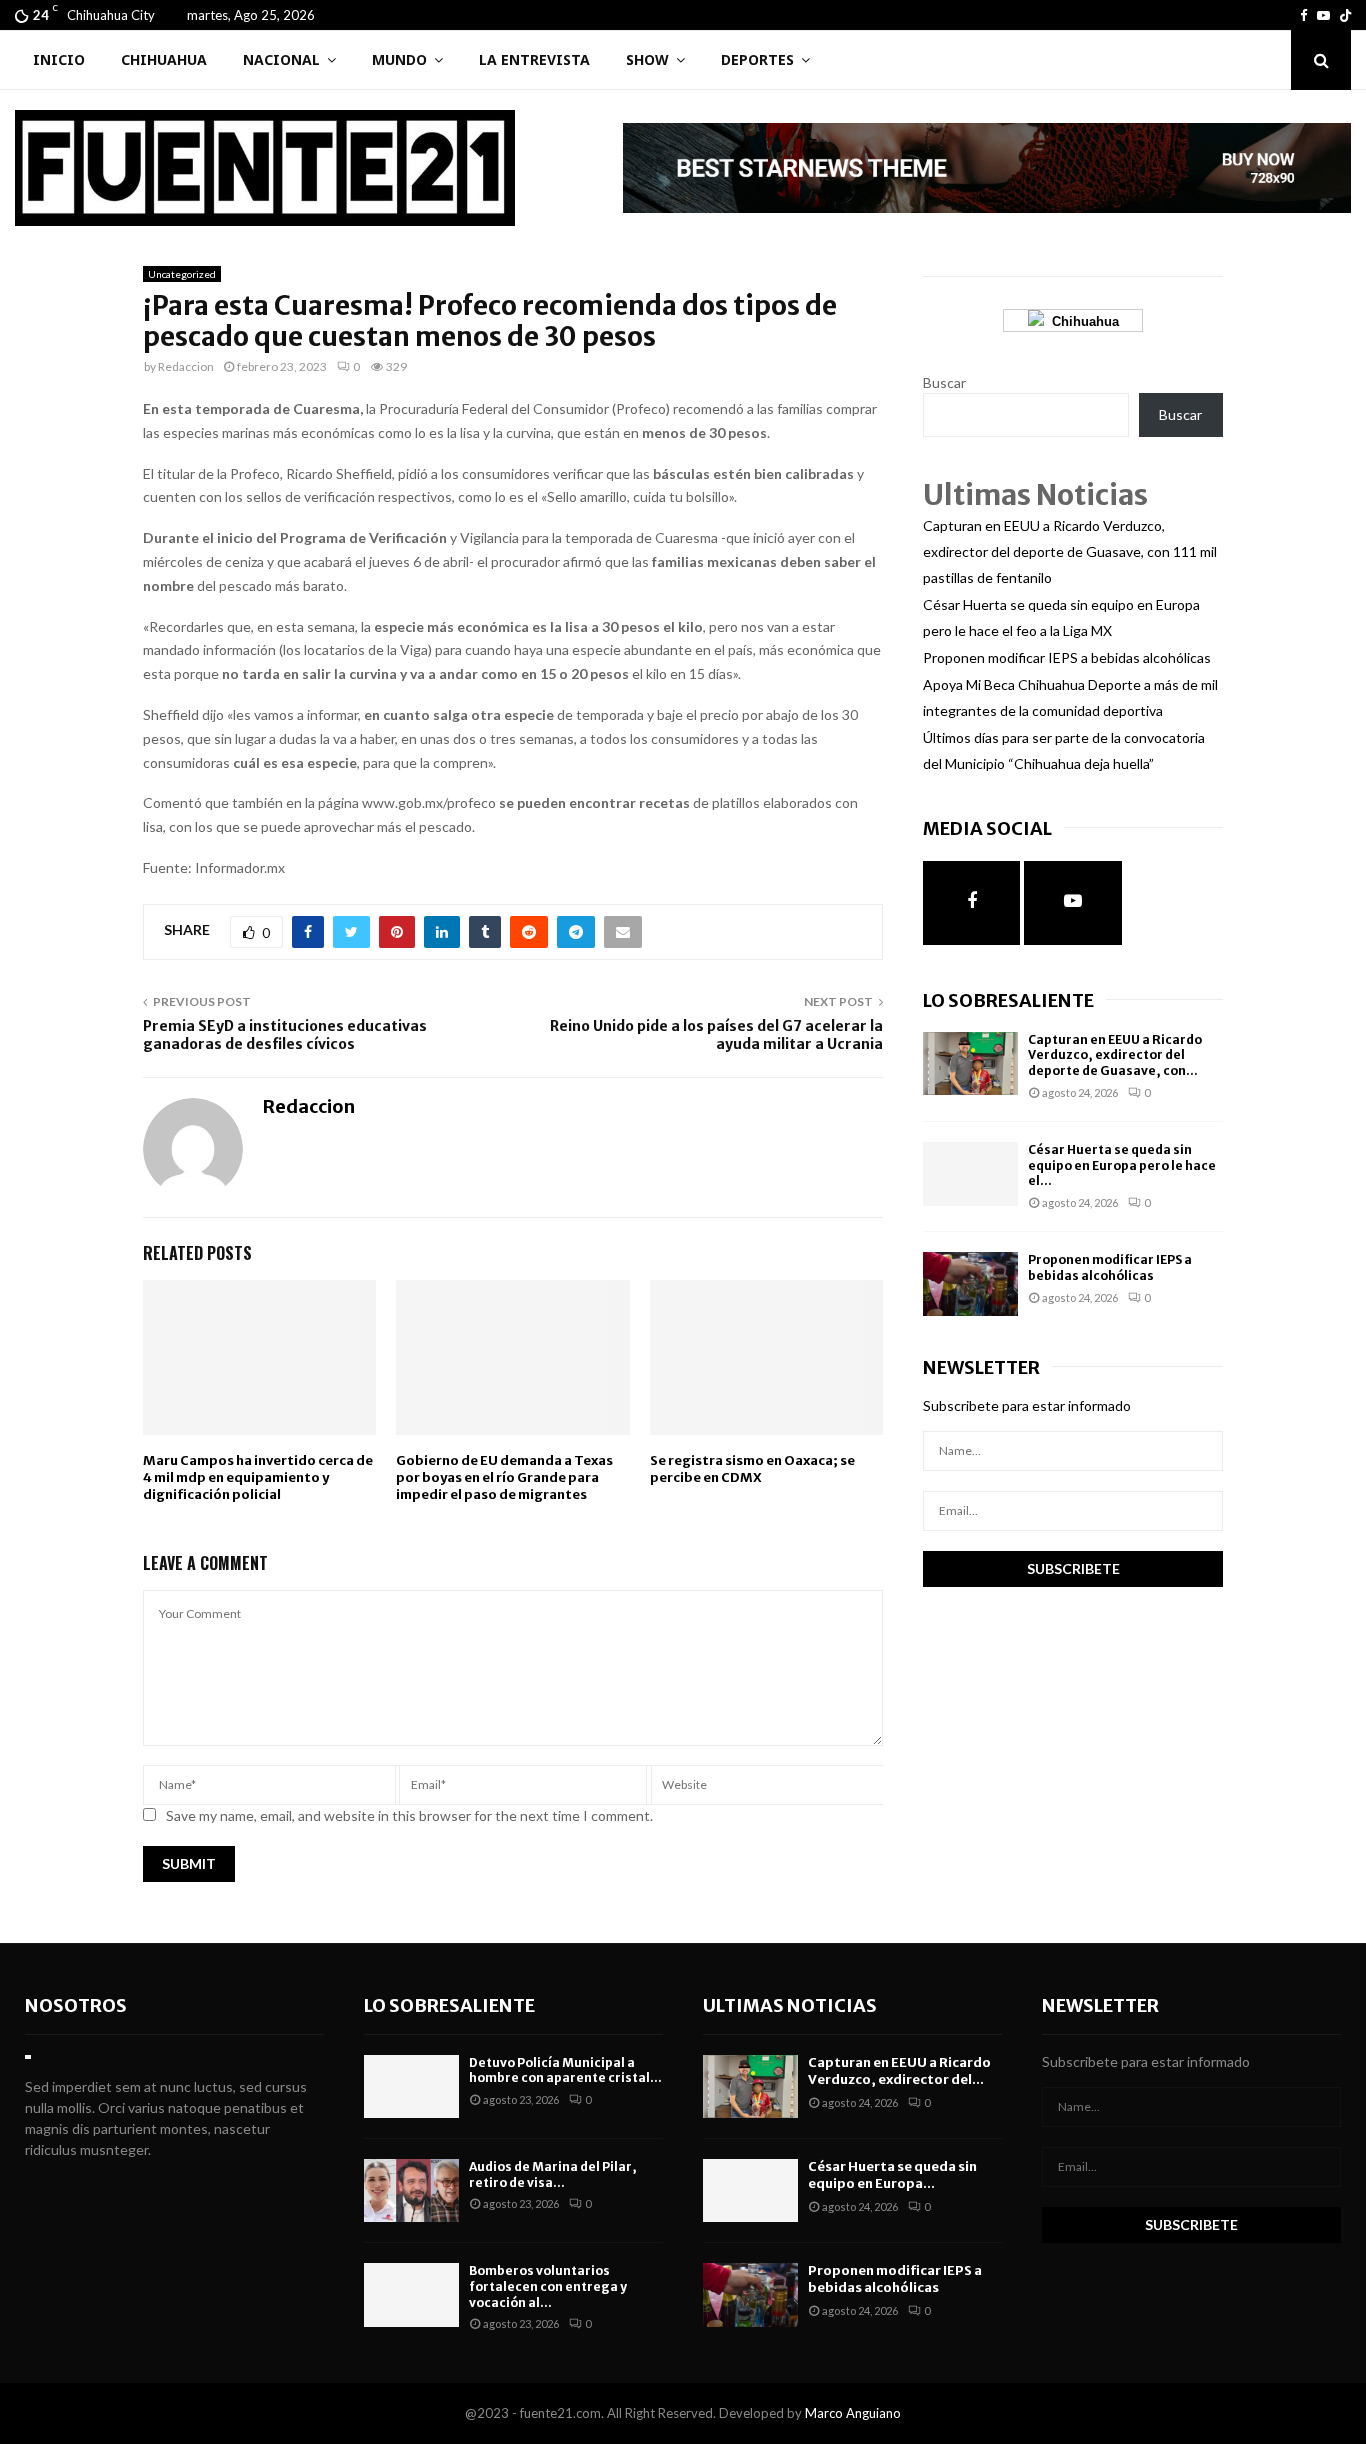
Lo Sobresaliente (1008, 1000)
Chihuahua (164, 59)
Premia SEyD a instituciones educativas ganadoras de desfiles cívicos (285, 1035)
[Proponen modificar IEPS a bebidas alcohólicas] (970, 1283)
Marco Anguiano (853, 2413)
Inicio (59, 59)
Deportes (757, 59)
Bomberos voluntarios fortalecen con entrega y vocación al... (548, 2286)
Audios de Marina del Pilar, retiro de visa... (553, 2174)
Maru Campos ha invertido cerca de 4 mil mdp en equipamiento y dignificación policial (258, 1477)
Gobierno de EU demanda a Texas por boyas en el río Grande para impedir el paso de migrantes (504, 1477)
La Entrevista (534, 59)
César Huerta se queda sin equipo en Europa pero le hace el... (1122, 1165)
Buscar (944, 382)
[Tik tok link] (1345, 15)
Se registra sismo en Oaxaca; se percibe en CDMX (752, 1469)
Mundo (399, 59)
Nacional (281, 59)
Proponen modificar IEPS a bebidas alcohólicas (1067, 657)
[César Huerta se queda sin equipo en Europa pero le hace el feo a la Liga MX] (970, 1173)
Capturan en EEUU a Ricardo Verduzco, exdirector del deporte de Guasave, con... (1115, 1055)
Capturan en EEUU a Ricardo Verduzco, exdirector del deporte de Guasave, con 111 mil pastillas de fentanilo (1070, 551)
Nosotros (76, 2005)
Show (647, 59)
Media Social (987, 828)
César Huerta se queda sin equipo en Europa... (892, 2175)
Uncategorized (182, 274)
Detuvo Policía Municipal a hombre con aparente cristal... (565, 2070)
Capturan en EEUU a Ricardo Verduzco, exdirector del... (899, 2071)
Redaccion (186, 366)
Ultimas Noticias (790, 2005)
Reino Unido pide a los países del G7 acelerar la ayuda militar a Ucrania (716, 1035)
